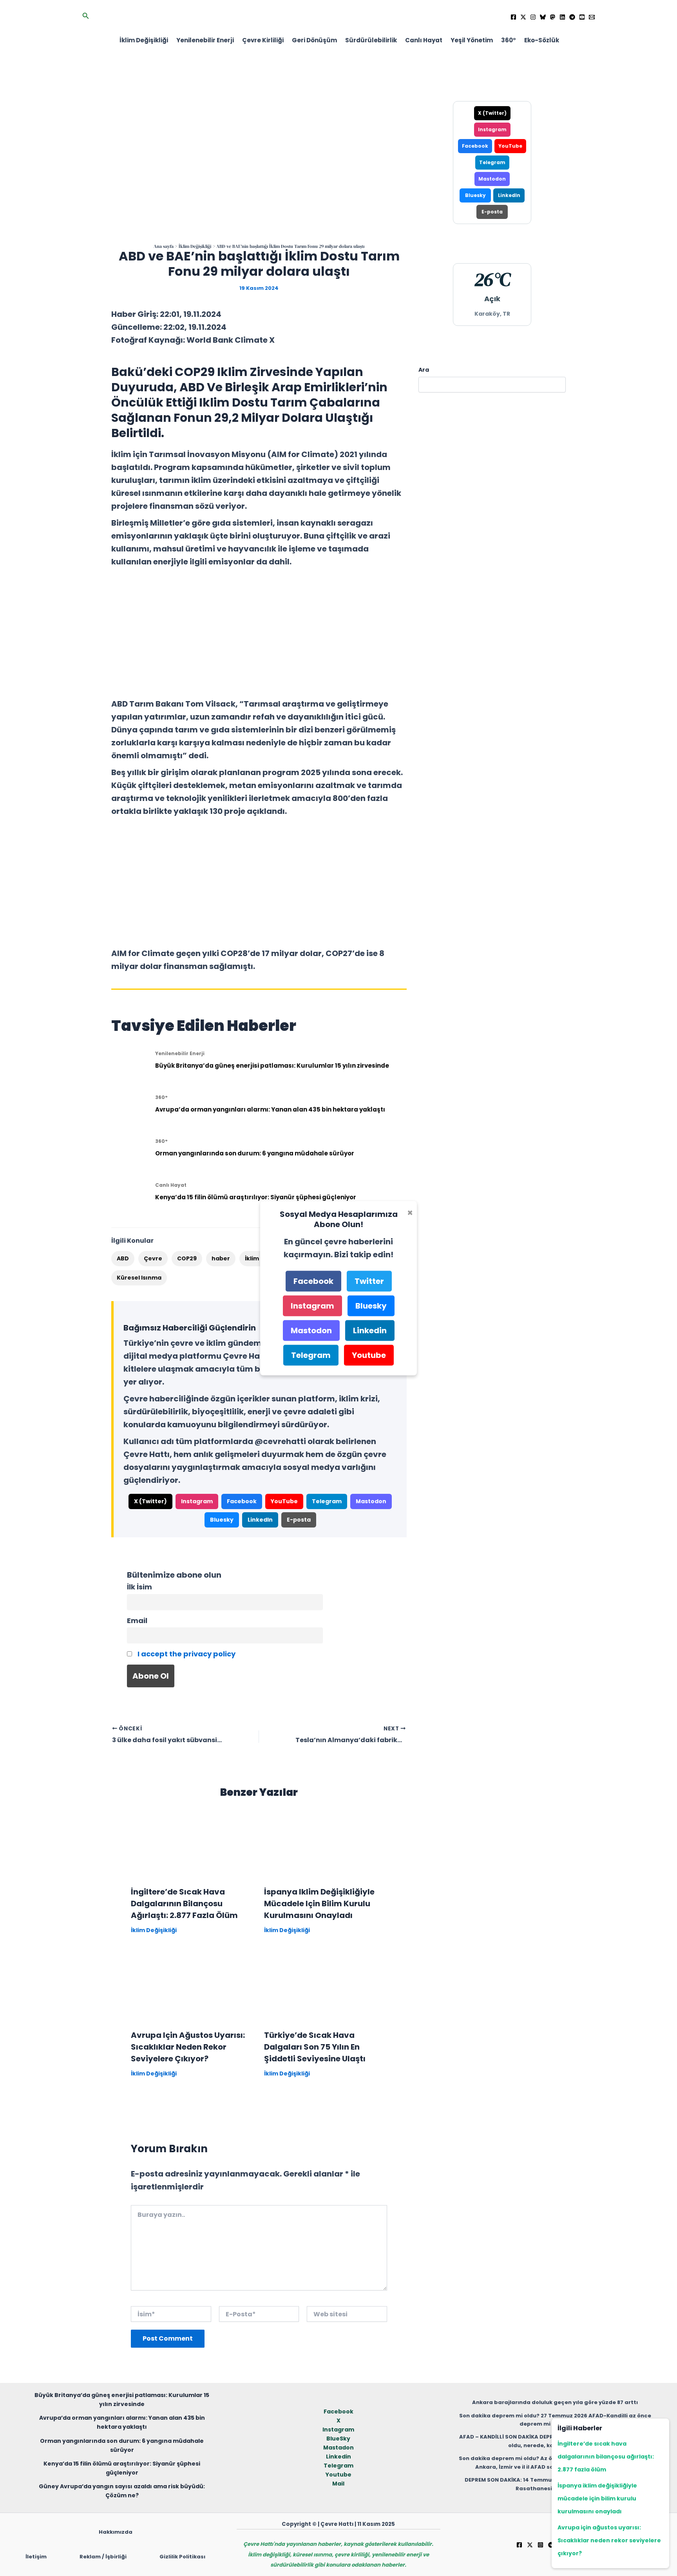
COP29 (187, 1258)
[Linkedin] (562, 17)
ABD (123, 1258)
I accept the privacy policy (186, 1654)
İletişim (36, 2557)
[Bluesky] (543, 17)
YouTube (284, 1501)
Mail (338, 2484)
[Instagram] (533, 17)
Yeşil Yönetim (472, 40)
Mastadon (338, 2448)
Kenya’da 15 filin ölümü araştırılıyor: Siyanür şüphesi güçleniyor (256, 1197)
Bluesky (222, 1520)
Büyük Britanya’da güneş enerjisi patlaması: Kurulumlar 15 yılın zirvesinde (272, 1066)
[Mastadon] (553, 17)
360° (509, 40)
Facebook (242, 1501)
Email (137, 1621)
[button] (86, 16)
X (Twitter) (150, 1501)
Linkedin (338, 2457)
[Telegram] (572, 17)
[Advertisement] (259, 633)
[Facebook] (513, 17)
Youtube (338, 2475)
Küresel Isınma (139, 1278)
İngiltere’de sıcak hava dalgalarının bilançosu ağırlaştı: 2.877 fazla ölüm (184, 1904)
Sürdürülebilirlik (371, 40)
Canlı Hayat (424, 40)
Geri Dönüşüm (314, 40)
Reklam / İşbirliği (103, 2557)
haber (221, 1258)
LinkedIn (260, 1520)
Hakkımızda (116, 2532)
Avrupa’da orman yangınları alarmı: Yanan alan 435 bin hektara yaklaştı (270, 1109)
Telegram (327, 1501)
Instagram (197, 1501)
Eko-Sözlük (542, 40)
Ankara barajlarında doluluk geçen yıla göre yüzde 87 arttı (555, 2402)
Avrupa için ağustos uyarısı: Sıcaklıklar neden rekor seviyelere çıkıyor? (188, 2047)
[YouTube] (582, 17)
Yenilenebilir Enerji (205, 40)
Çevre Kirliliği (263, 40)
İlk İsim (139, 1587)
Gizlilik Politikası (182, 2557)
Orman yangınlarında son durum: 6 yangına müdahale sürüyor (255, 1153)
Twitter (369, 1281)
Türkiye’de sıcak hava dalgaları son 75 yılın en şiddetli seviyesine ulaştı (315, 2047)
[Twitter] (523, 17)
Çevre (153, 1258)
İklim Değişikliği (144, 40)
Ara (424, 370)
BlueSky (338, 2439)
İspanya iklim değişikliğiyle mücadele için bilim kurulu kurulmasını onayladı (319, 1904)
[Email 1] (592, 17)
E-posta (299, 1520)
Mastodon (371, 1501)
